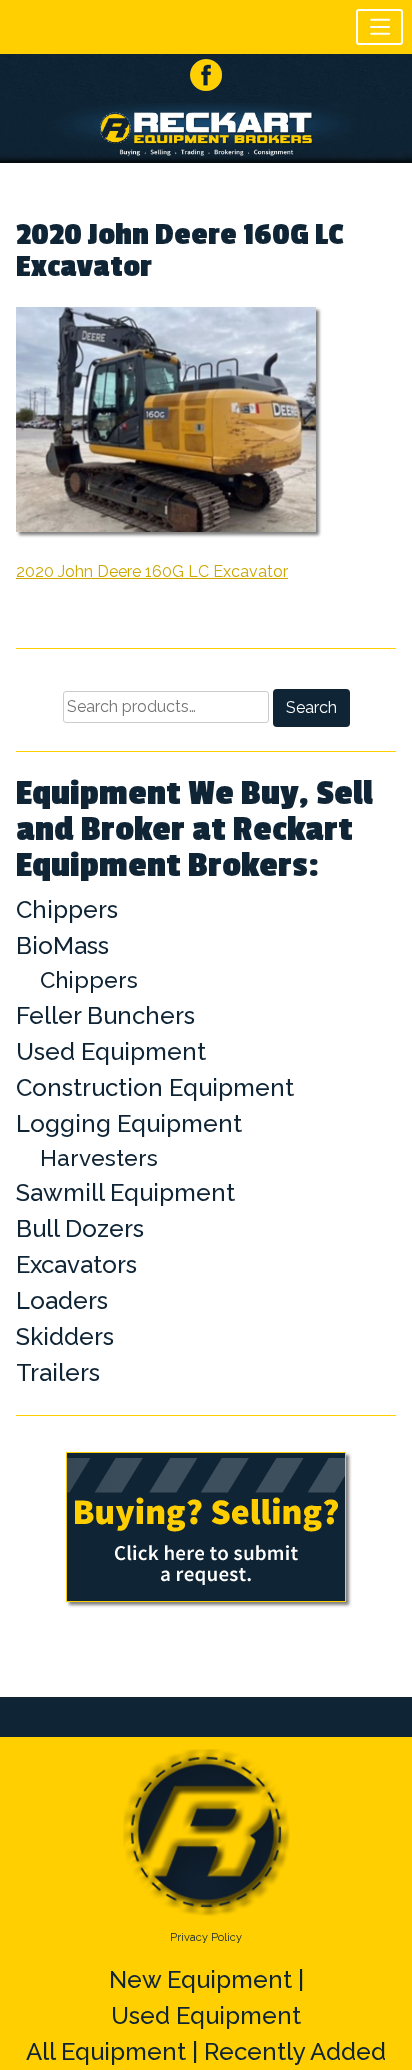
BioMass (62, 945)
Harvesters (99, 1158)
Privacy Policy (206, 1937)
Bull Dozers (80, 1228)
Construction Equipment (155, 1087)
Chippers (67, 909)
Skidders (65, 1336)
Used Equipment (111, 1051)
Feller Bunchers (105, 1015)
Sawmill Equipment (125, 1192)
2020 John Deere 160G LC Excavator (152, 571)
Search (311, 707)
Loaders (62, 1300)
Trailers (58, 1372)
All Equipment (106, 2051)
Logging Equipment (129, 1123)
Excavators (76, 1264)
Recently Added (295, 2051)
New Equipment (200, 1979)
